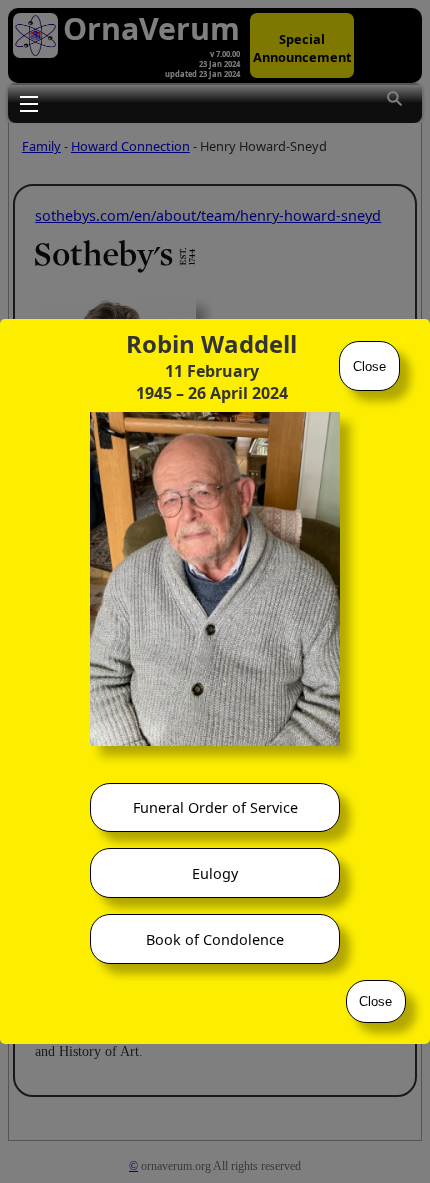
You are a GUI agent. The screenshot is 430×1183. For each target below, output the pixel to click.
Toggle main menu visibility (28, 103)
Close (369, 366)
